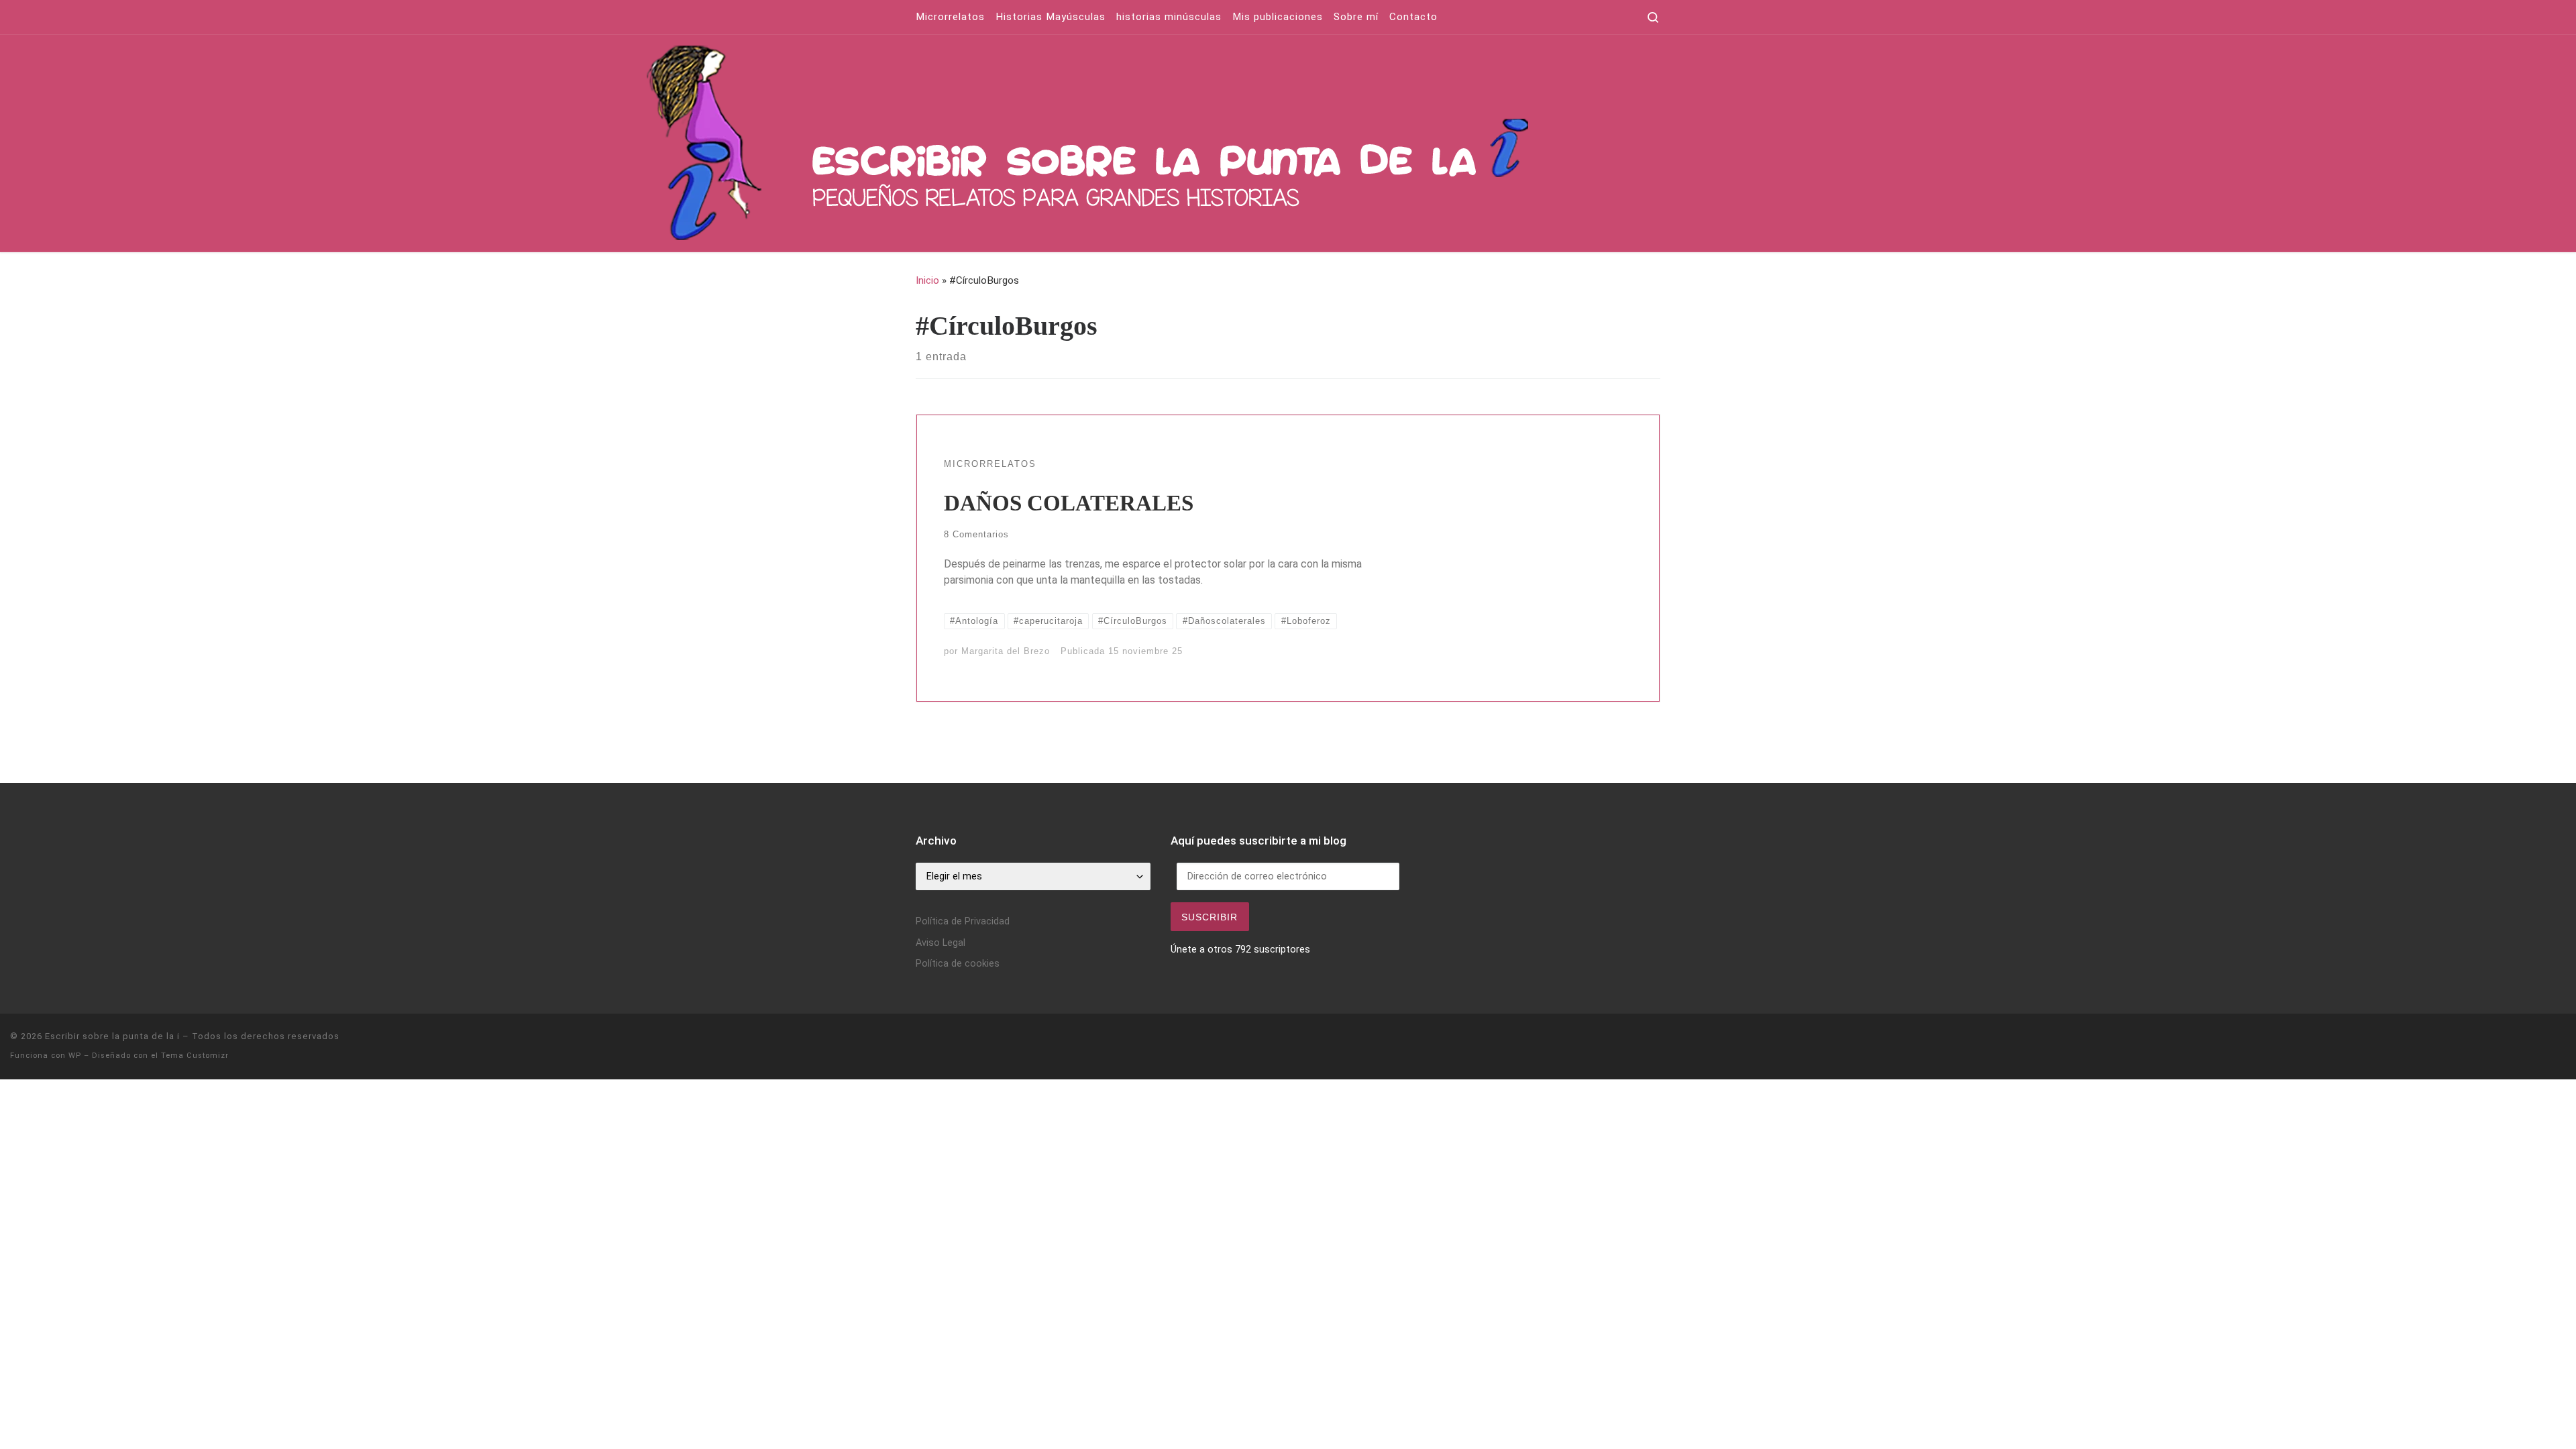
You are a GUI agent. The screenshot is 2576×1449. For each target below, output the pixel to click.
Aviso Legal (941, 943)
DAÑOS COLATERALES (1069, 503)
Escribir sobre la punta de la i (112, 1036)
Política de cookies (958, 964)
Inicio (927, 280)
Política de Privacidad (963, 921)
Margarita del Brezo (1006, 651)
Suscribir (1210, 917)
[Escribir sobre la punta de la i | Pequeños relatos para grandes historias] (1272, 141)
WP (75, 1056)
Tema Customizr (195, 1056)
